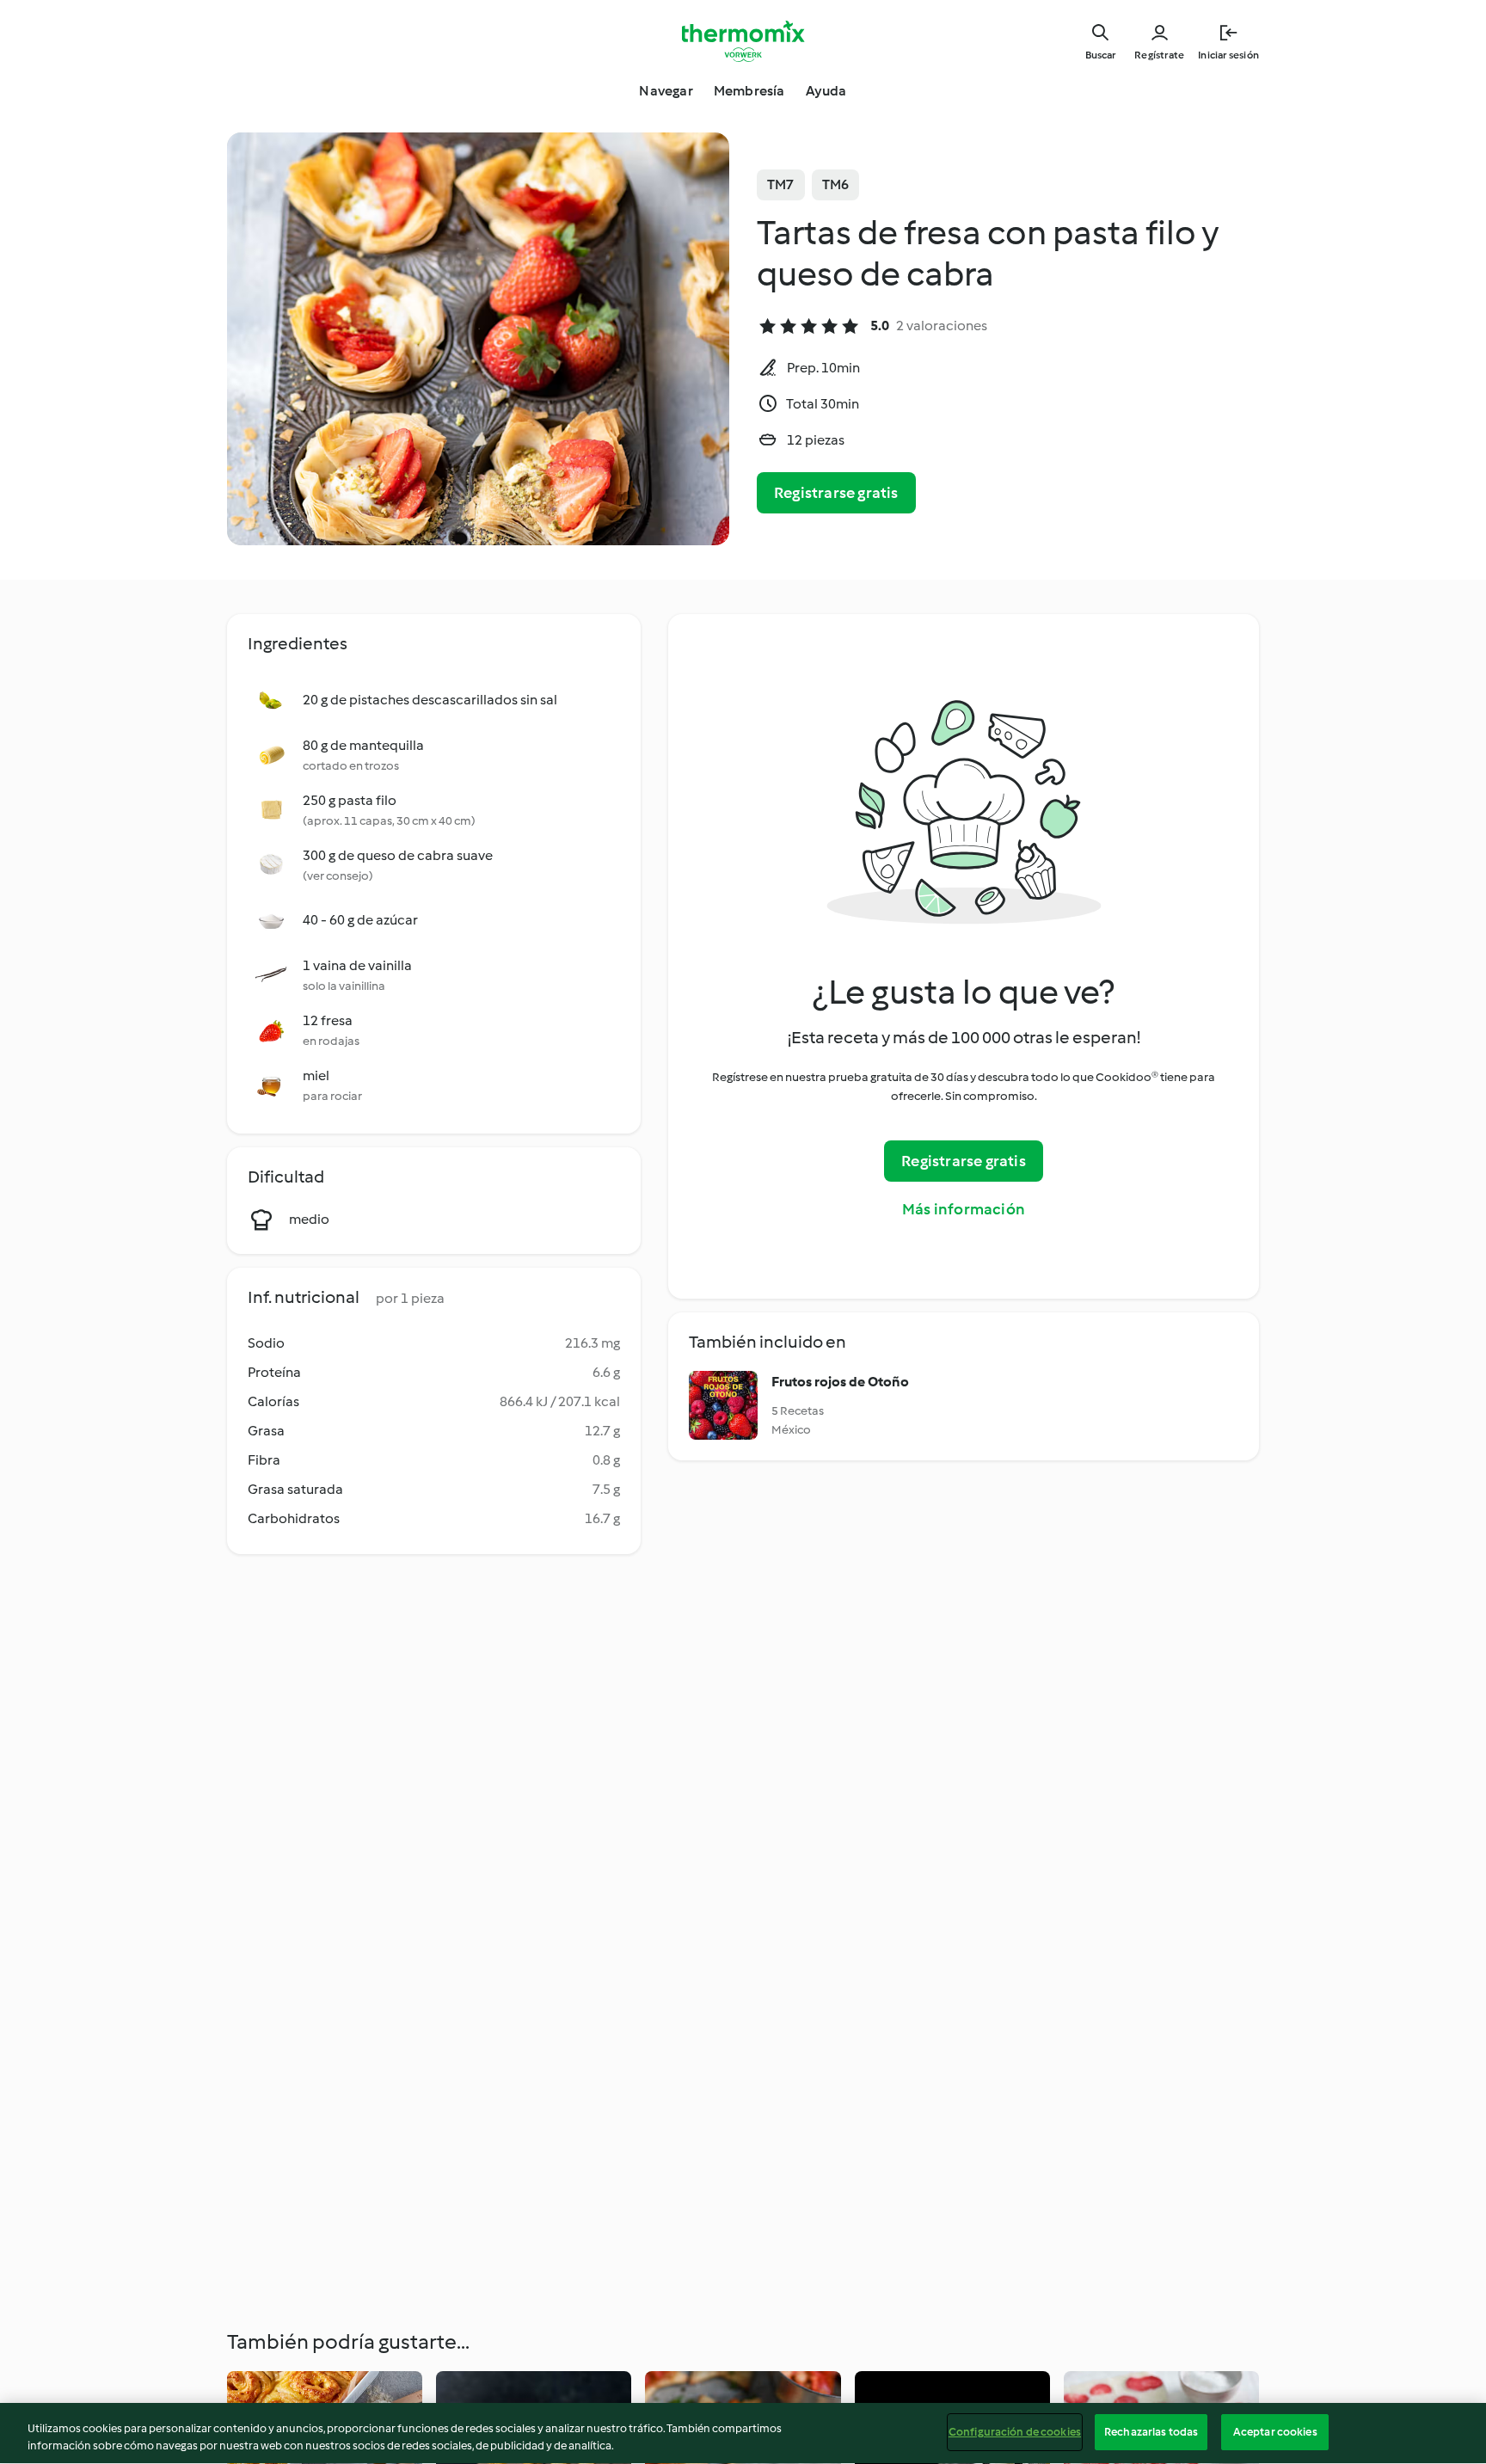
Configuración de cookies (1015, 2432)
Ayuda (826, 91)
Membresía (749, 91)
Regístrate (1159, 55)
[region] (743, 2433)
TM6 (836, 184)
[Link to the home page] (743, 41)
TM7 (781, 184)
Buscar (1100, 55)
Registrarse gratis (836, 493)
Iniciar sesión (1228, 55)
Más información (964, 1209)
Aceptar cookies (1275, 2432)
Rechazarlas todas (1151, 2432)
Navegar (666, 91)
